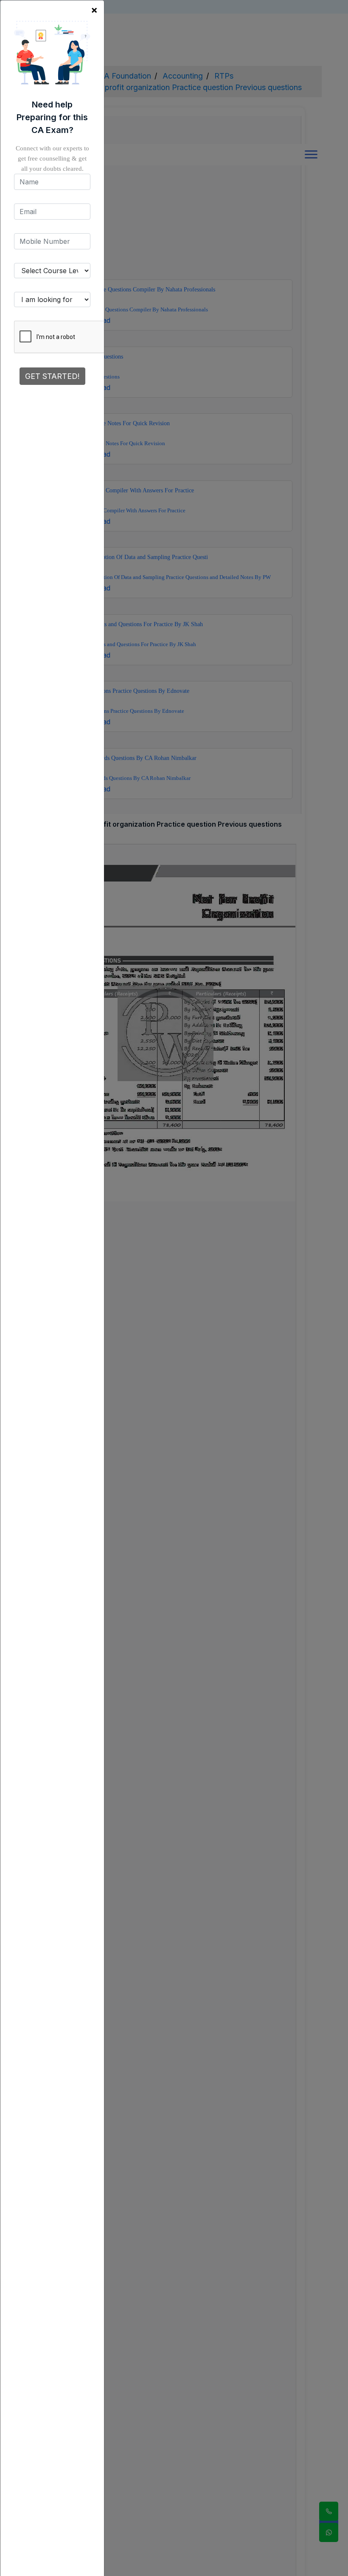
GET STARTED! (52, 376)
